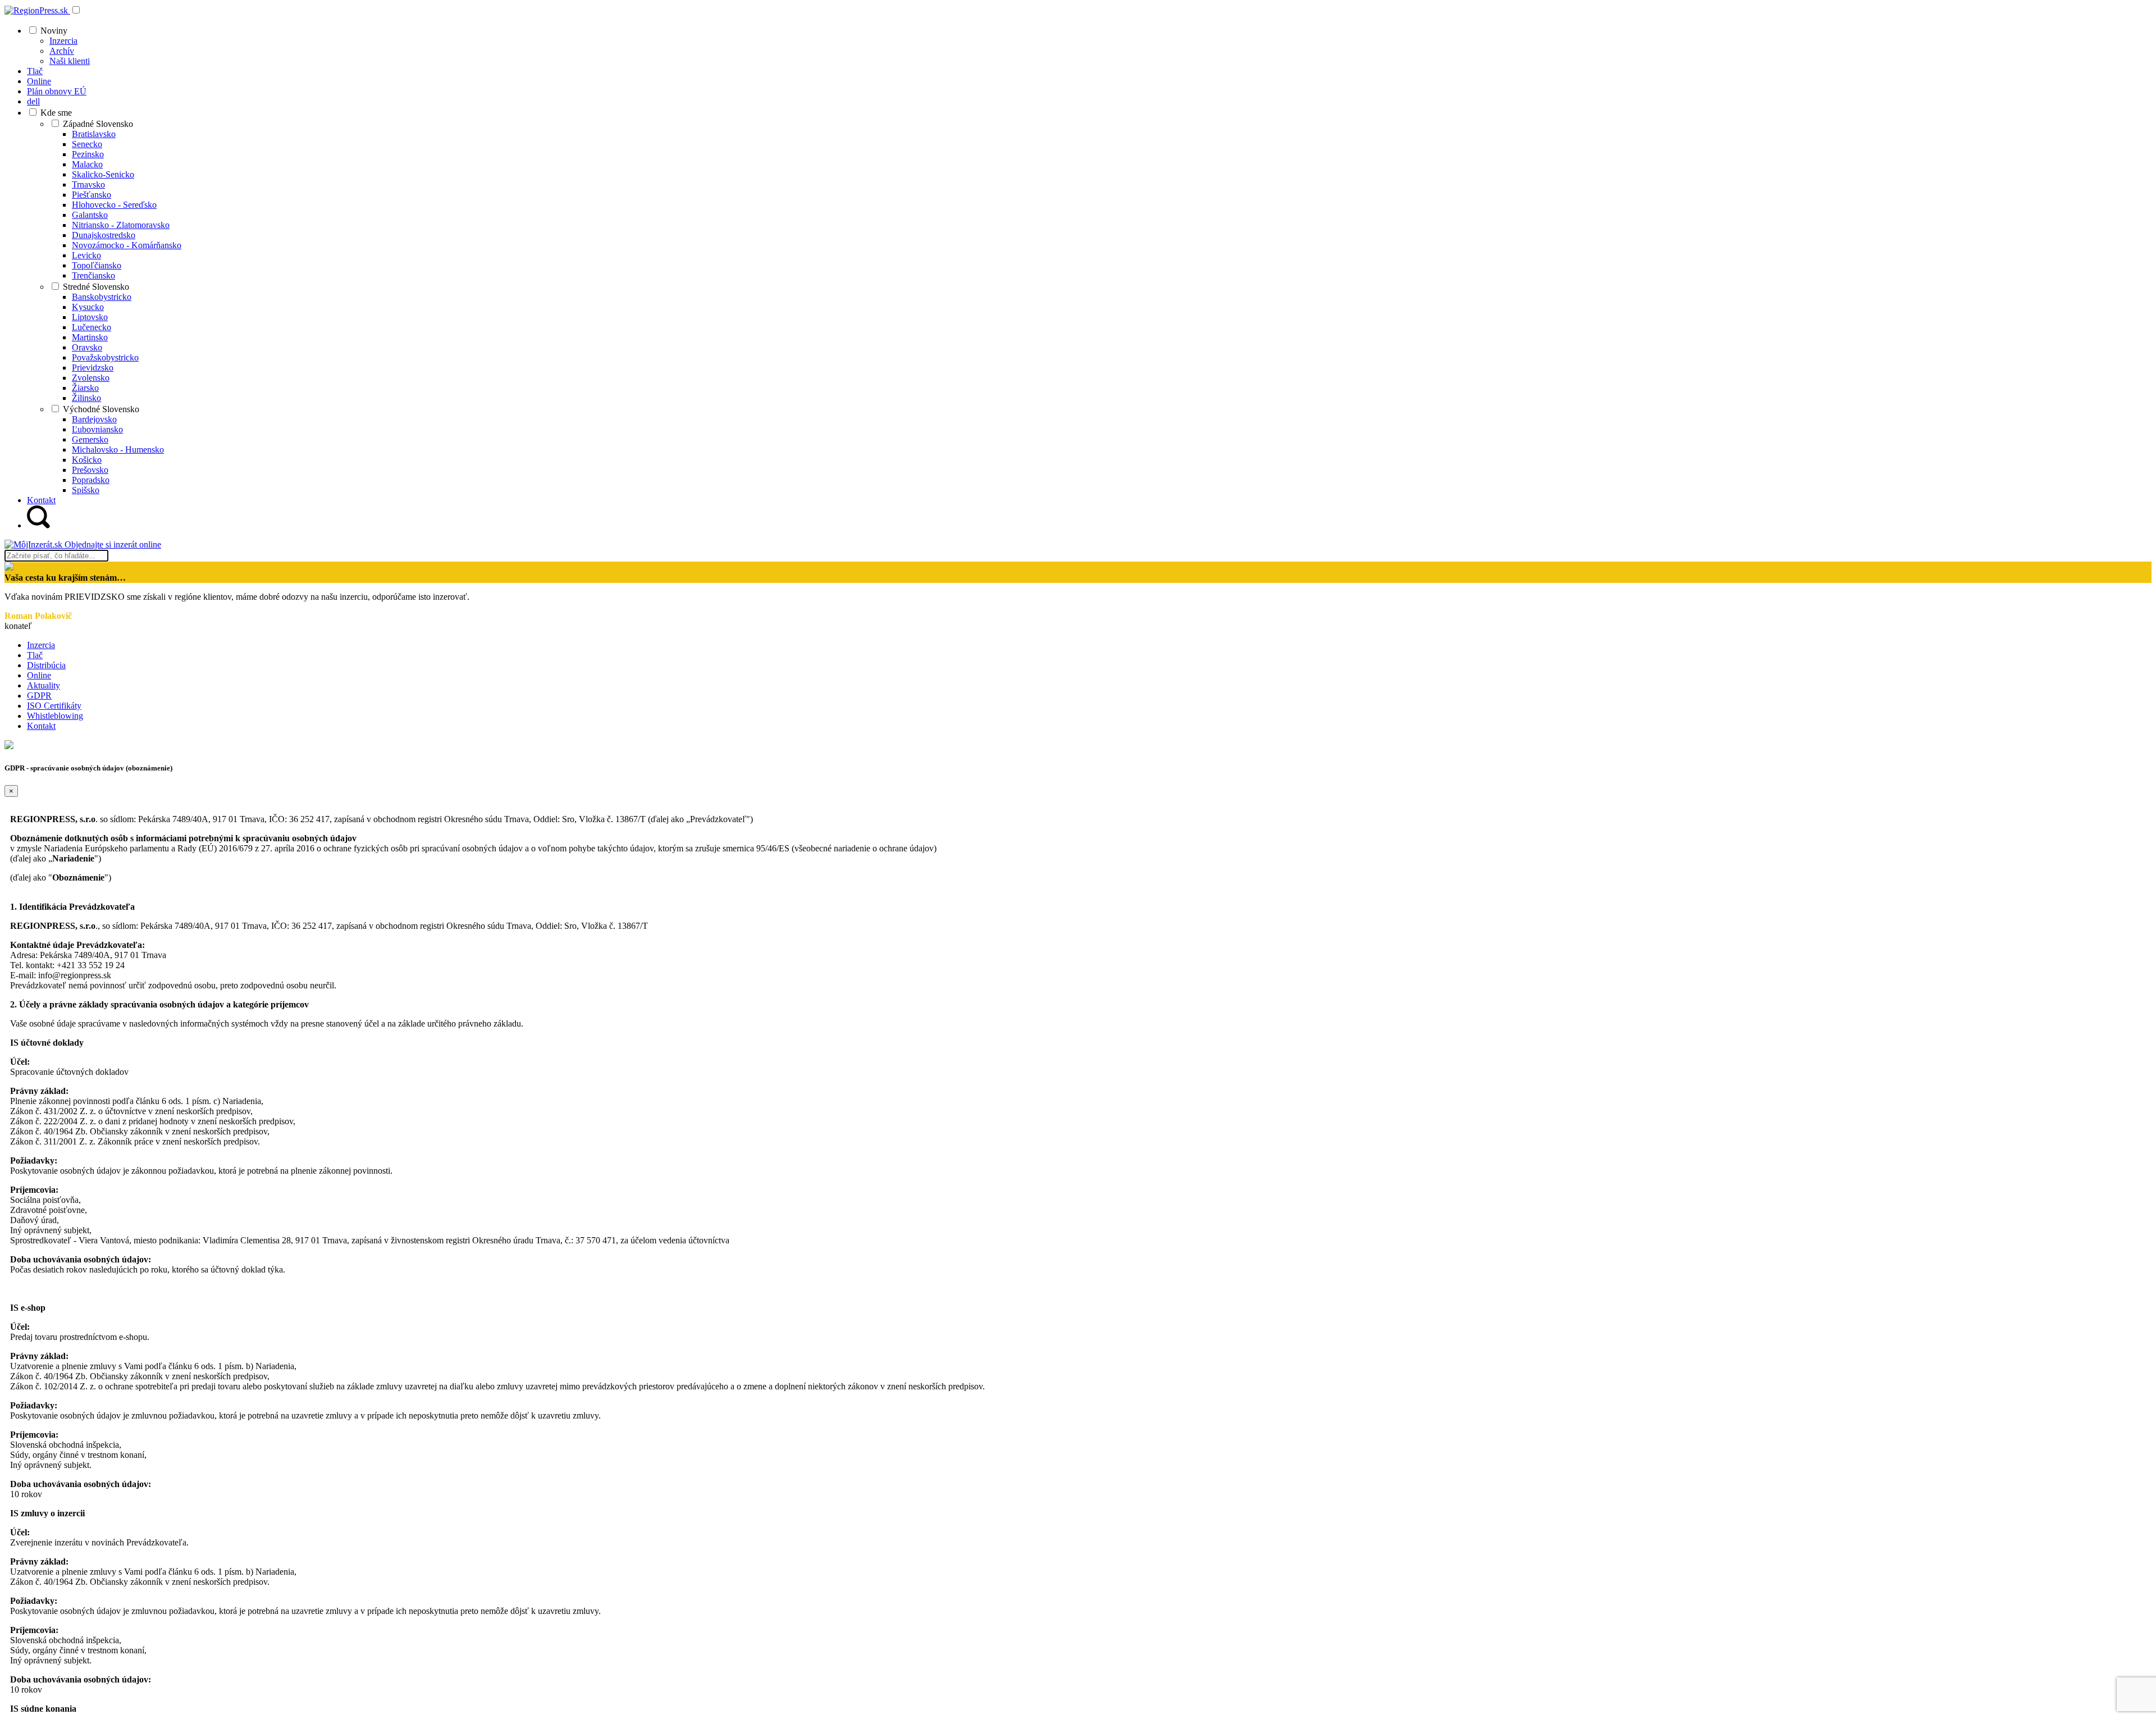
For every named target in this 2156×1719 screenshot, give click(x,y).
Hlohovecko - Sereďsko (114, 205)
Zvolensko (91, 378)
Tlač (35, 655)
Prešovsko (90, 470)
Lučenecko (92, 327)
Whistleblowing (55, 716)
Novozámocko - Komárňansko (127, 245)
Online (39, 675)
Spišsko (86, 490)
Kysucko (88, 307)
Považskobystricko (105, 357)
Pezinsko (88, 154)
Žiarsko (85, 388)
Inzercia (63, 41)
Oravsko (87, 347)
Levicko (86, 255)
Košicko (87, 460)
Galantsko (90, 215)
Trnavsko (88, 184)
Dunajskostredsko (104, 235)
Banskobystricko (102, 297)
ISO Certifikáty (54, 706)
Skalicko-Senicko (103, 174)
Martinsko (90, 337)
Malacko (87, 164)
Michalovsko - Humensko (118, 450)
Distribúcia (46, 665)
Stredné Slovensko (96, 287)
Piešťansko (92, 195)
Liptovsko (90, 317)
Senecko (87, 144)
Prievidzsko (93, 368)
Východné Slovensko (101, 409)
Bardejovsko (94, 419)
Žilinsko (86, 398)
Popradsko (91, 480)
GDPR (39, 696)
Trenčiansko (93, 275)
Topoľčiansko (97, 265)
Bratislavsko (94, 134)
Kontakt (41, 726)
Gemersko (90, 439)
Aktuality (44, 685)
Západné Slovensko (98, 124)
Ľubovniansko (97, 429)
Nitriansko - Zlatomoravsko (121, 225)
